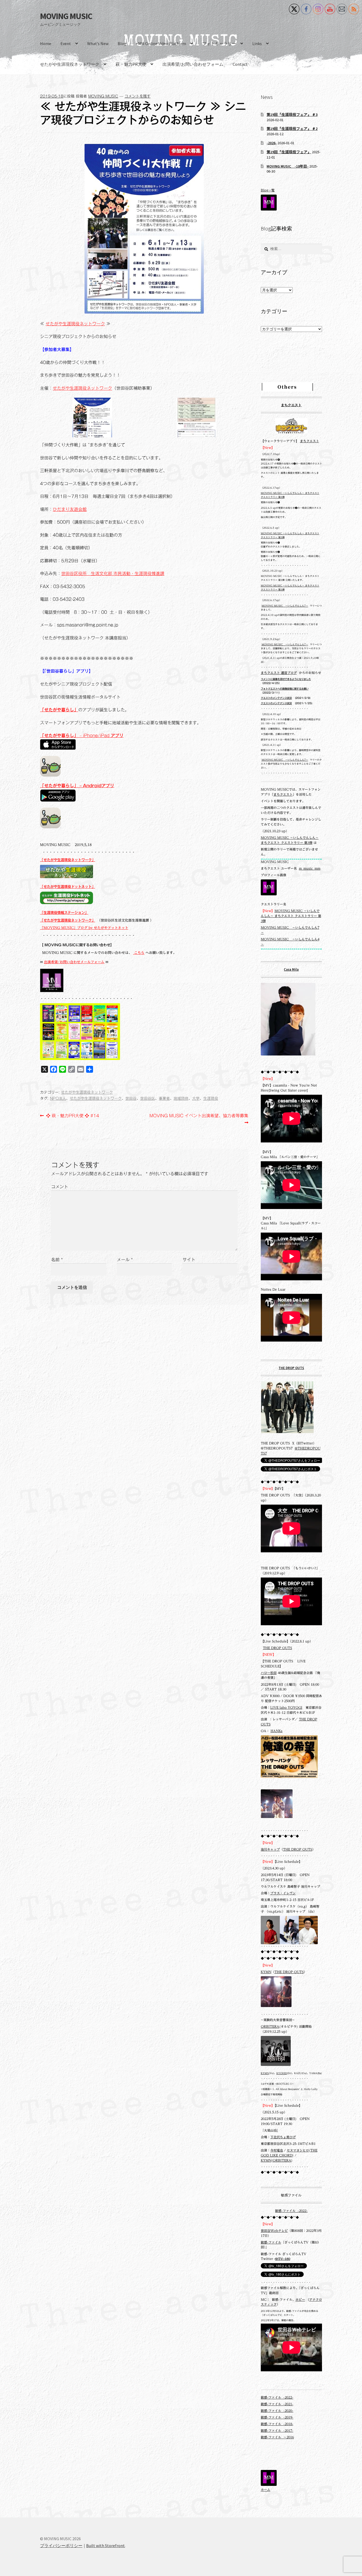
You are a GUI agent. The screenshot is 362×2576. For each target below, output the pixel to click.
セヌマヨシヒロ (298, 2150)
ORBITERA (270, 2027)
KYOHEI (282, 2073)
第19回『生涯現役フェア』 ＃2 (292, 129)
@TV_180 (283, 2259)
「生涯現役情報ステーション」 (64, 913)
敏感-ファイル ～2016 (277, 2437)
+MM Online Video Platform (161, 43)
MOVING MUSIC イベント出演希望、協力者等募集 (199, 1120)
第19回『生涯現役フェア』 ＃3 (292, 115)
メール (125, 1260)
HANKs (277, 1731)
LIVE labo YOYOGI (286, 1708)
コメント (60, 1187)
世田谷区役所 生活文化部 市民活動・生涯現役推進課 (113, 573)
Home (46, 43)
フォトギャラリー (219, 43)
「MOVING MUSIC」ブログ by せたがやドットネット (84, 928)
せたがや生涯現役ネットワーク (70, 64)
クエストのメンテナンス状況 (276, 698)
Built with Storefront (105, 2546)
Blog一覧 (268, 190)
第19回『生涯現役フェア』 (289, 152)
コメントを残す (138, 96)
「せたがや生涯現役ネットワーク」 (68, 860)
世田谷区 (148, 1098)
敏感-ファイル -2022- (291, 2211)
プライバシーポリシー (61, 2546)
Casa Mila (291, 969)
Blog (122, 43)
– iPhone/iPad (82, 735)
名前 (57, 1260)
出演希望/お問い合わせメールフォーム (74, 962)
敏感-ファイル (271, 2242)
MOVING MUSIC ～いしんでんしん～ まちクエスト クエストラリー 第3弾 (291, 916)
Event (66, 43)
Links (257, 43)
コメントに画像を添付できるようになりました (286, 679)
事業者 (164, 1098)
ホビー (300, 2300)
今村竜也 (277, 2150)
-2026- (272, 143)
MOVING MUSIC (66, 16)
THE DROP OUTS (291, 1368)
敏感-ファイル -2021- (277, 2404)
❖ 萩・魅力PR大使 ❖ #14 (72, 1116)
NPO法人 (58, 1098)
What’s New (98, 43)
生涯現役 (211, 1098)
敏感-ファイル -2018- (277, 2424)
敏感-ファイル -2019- (277, 2417)
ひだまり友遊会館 (70, 509)
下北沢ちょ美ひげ (283, 2137)
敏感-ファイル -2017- (277, 2431)
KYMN (266, 1972)
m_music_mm (310, 868)
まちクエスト (291, 405)
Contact (240, 64)
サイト (189, 1260)
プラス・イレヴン (283, 1893)
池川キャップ (270, 1849)
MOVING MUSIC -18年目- (288, 166)
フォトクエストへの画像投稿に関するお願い (285, 689)
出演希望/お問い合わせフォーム (193, 64)
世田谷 (131, 1098)
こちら (139, 953)
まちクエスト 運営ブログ (279, 673)
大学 (196, 1098)
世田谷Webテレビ (274, 2231)
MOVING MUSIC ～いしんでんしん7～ (285, 606)
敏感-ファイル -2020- (277, 2411)
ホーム (266, 2490)
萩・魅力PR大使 (131, 64)
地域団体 (181, 1098)
